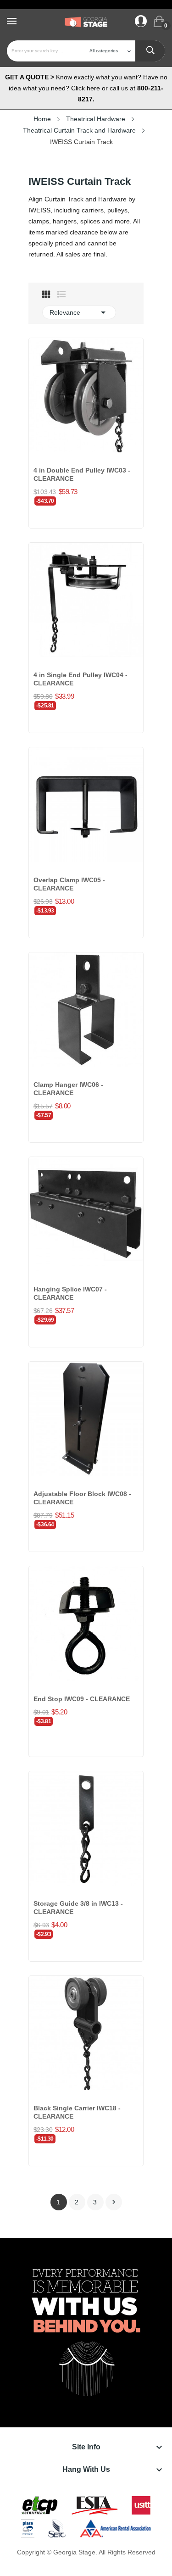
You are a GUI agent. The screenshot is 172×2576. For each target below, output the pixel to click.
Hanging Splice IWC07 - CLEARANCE (70, 1293)
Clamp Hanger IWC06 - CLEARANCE (68, 1089)
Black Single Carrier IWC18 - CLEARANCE (77, 2112)
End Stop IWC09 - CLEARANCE (82, 1699)
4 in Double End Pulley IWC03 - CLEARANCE (82, 474)
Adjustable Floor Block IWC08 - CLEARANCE (82, 1498)
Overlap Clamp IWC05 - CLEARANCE (69, 884)
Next (114, 2202)
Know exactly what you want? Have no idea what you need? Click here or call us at (86, 88)
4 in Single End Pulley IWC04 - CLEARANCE (80, 679)
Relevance (79, 312)
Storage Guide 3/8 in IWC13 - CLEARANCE (78, 1908)
